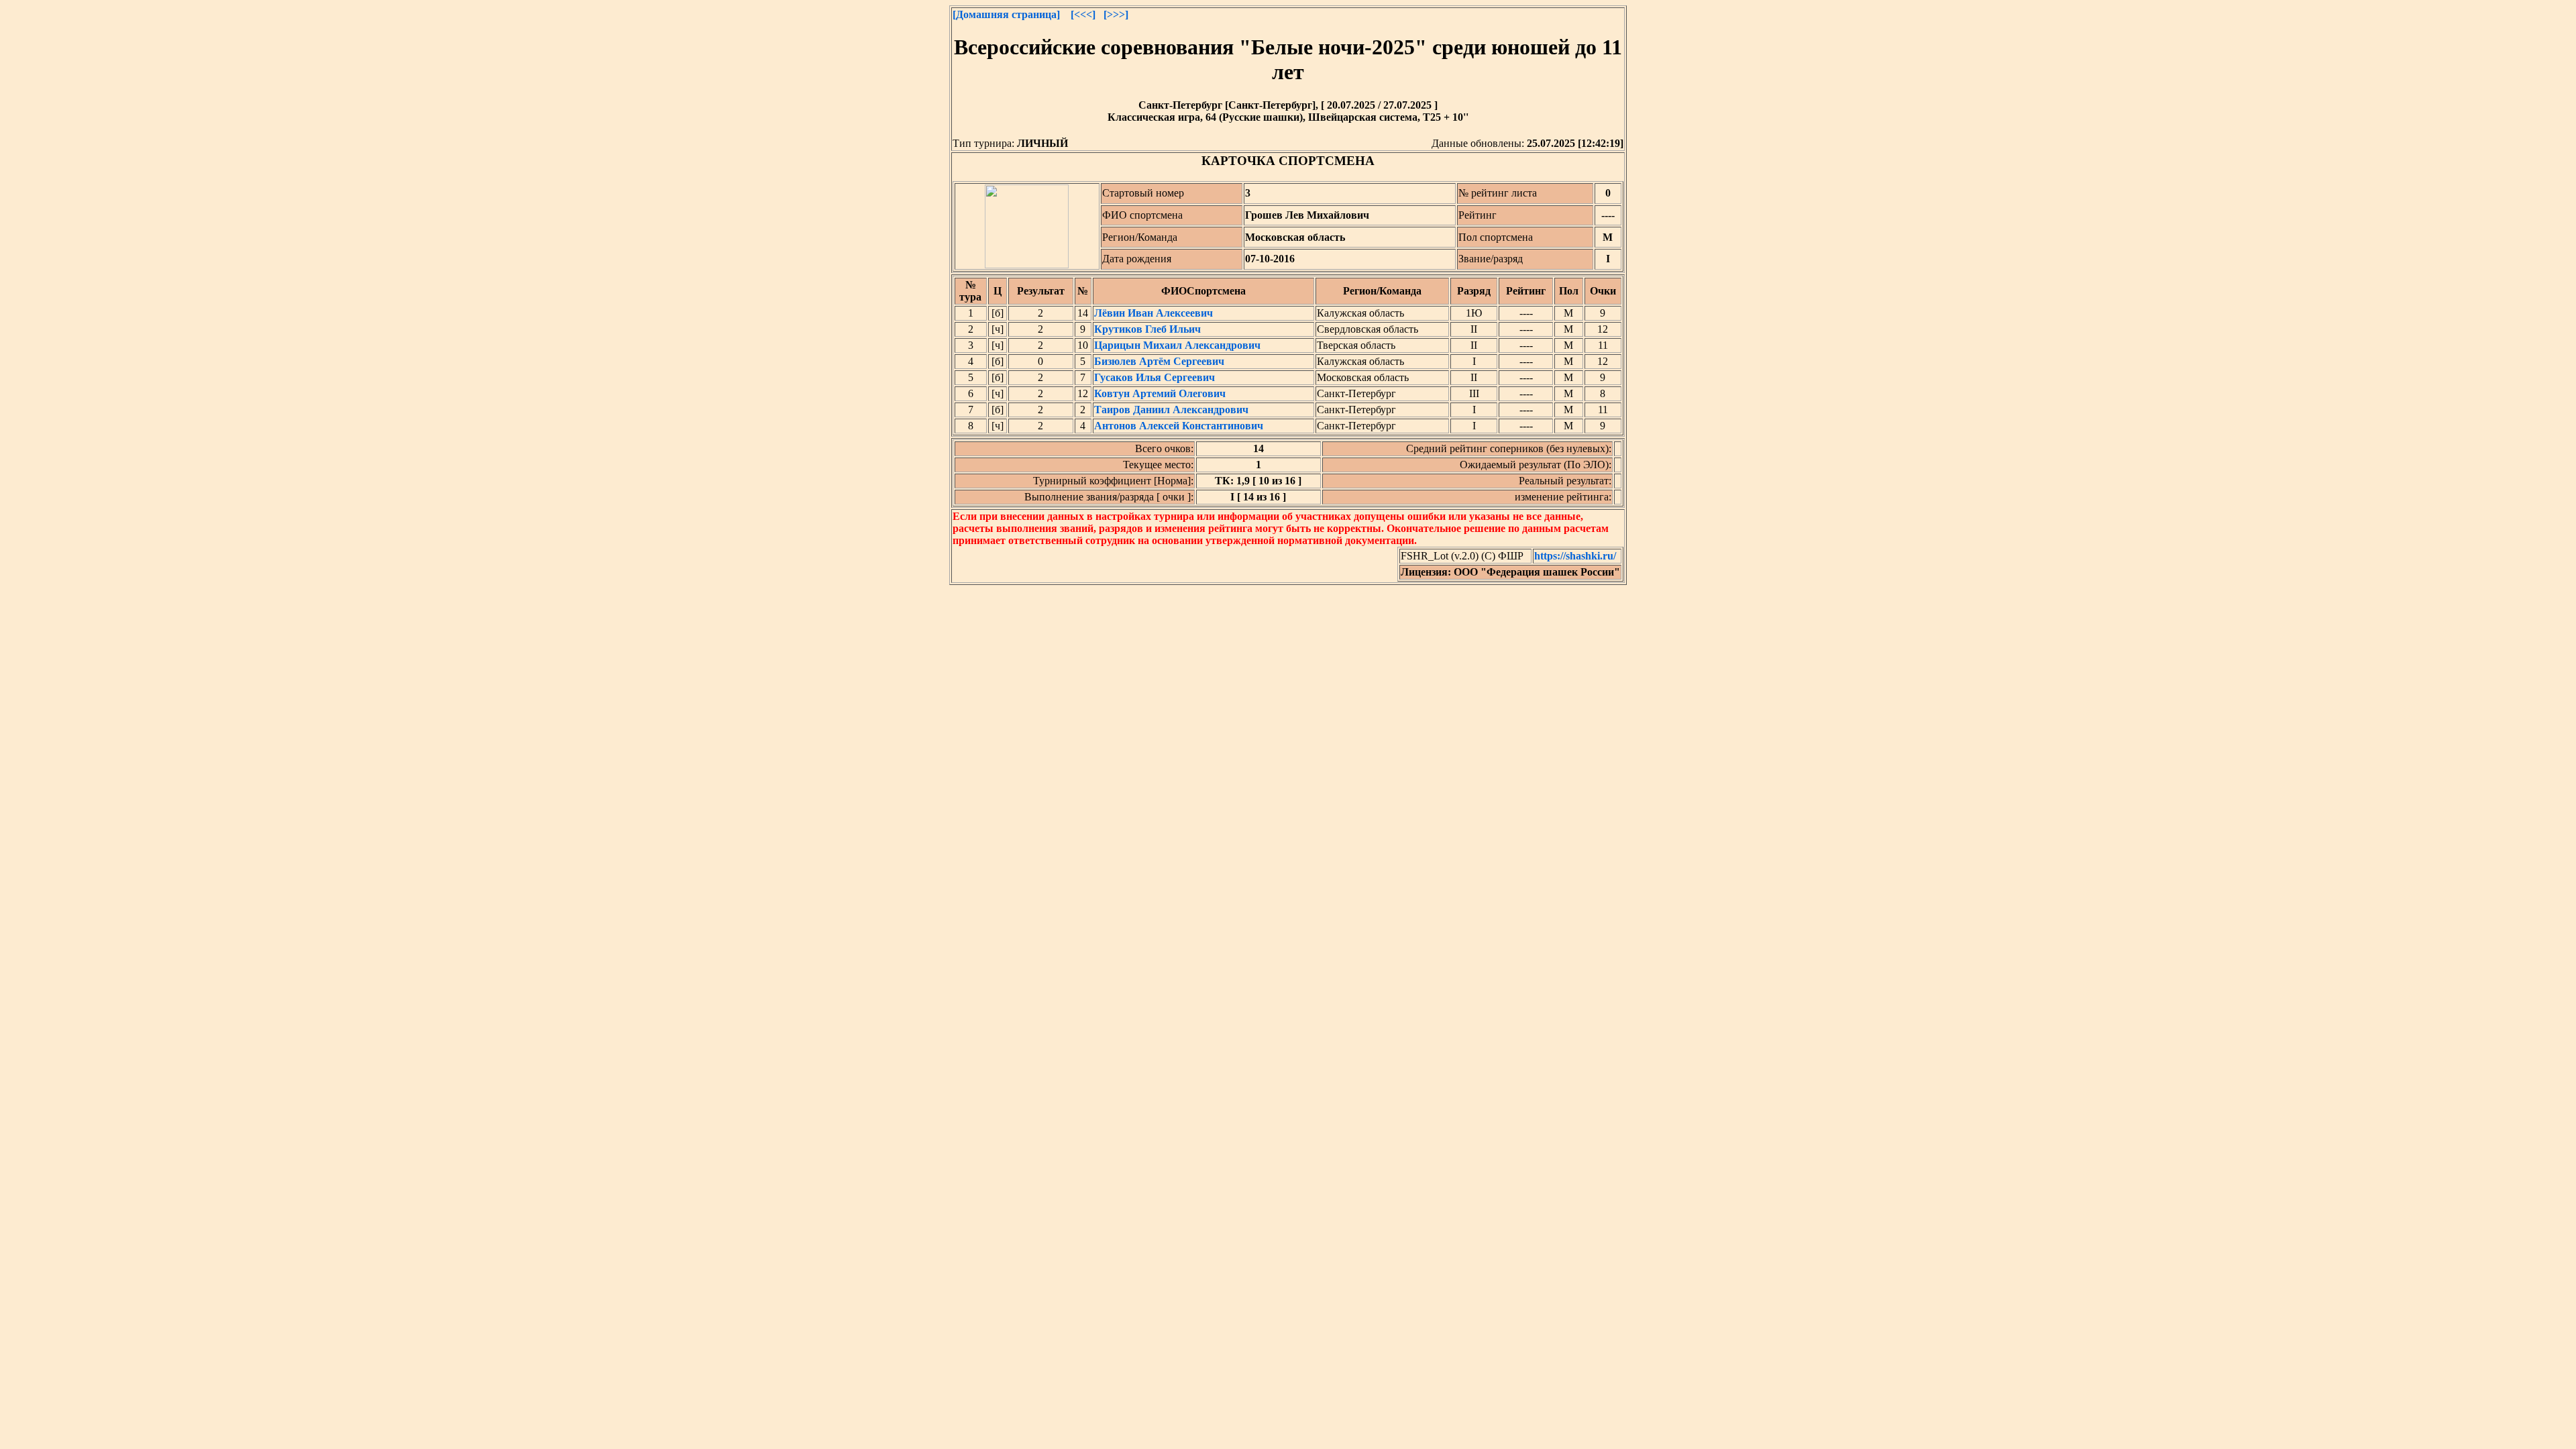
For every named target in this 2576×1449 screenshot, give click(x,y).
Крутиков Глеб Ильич (1147, 329)
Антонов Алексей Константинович (1179, 426)
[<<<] (1083, 14)
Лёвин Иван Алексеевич (1153, 313)
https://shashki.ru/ (1575, 556)
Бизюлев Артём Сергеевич (1159, 361)
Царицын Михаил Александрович (1177, 345)
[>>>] (1116, 14)
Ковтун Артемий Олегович (1160, 393)
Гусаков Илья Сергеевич (1155, 377)
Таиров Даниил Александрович (1171, 410)
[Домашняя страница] (1006, 14)
